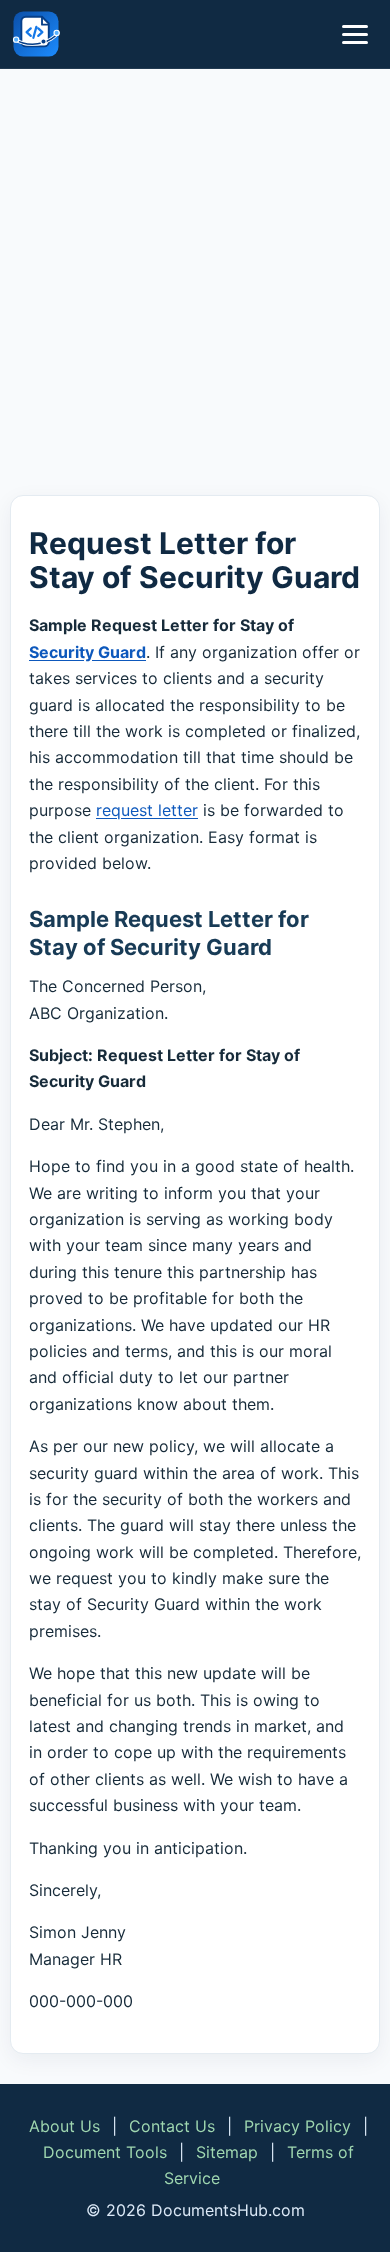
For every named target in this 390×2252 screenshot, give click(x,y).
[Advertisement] (195, 286)
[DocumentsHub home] (36, 34)
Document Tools (105, 2152)
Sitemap (227, 2152)
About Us (64, 2126)
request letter (147, 810)
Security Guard (87, 652)
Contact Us (172, 2126)
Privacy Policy (297, 2126)
